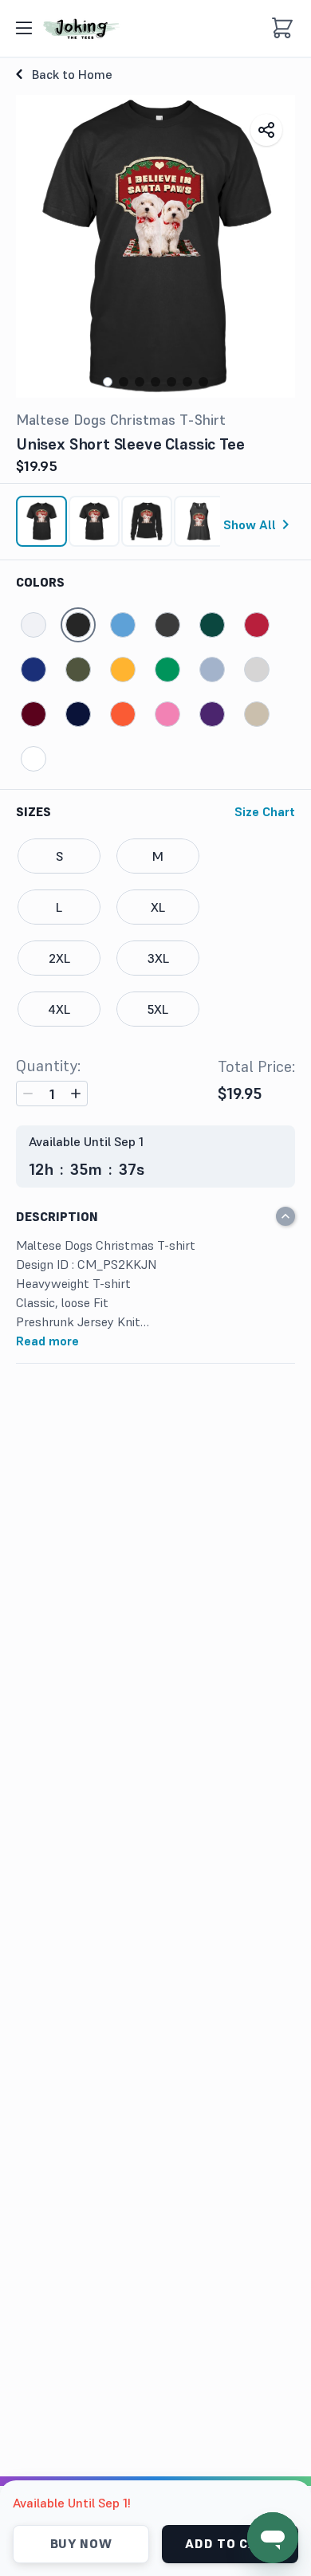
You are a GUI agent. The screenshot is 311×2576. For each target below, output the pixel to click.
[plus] (76, 1094)
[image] (81, 28)
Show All (250, 524)
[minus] (28, 1094)
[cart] (282, 28)
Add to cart (230, 2543)
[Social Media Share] (266, 130)
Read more (47, 1341)
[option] (41, 521)
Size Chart (265, 811)
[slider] (155, 528)
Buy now (81, 2543)
